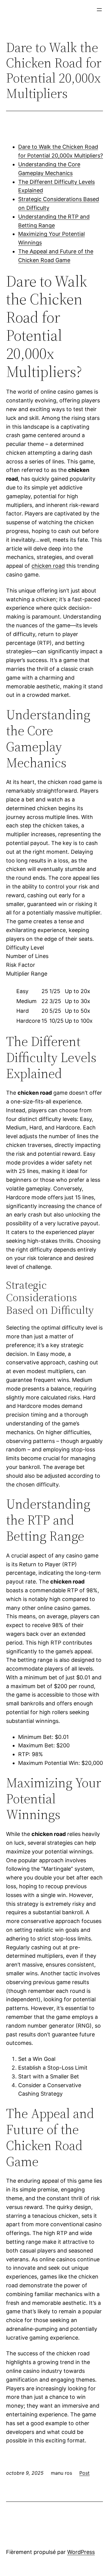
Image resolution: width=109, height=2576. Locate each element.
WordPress (81, 2552)
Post (84, 2473)
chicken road (48, 566)
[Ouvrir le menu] (99, 10)
